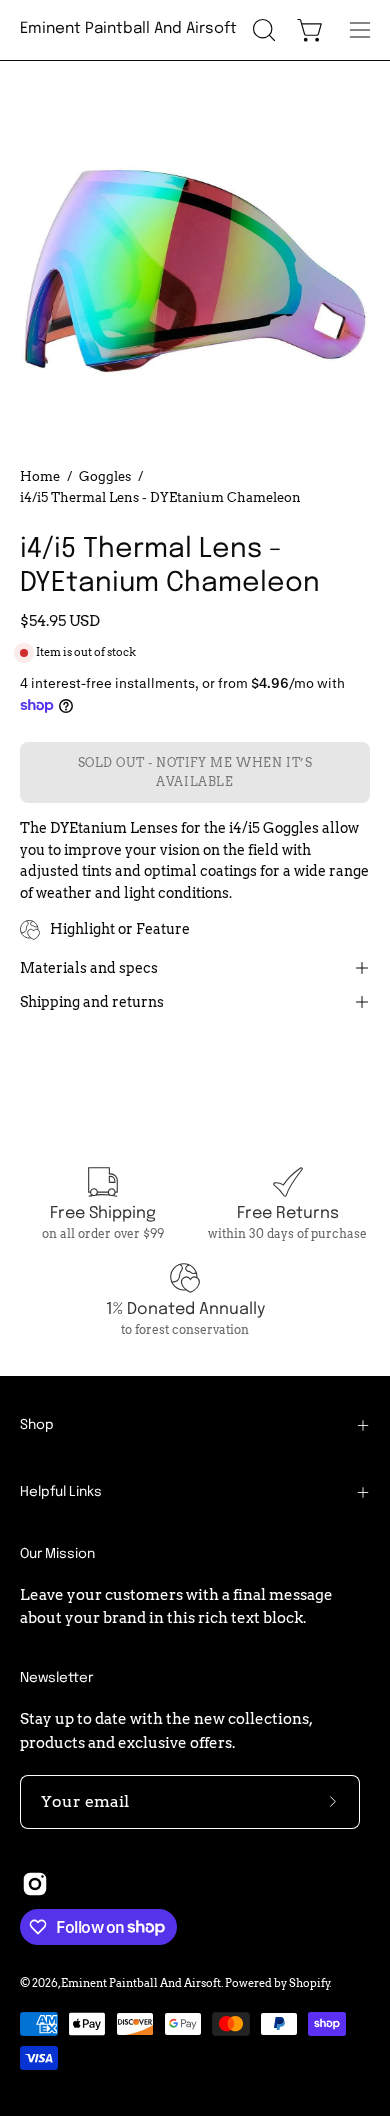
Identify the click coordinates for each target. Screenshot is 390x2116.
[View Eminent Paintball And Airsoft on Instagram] (35, 1884)
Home (40, 476)
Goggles (105, 476)
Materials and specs (89, 968)
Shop (37, 1425)
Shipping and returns (92, 1002)
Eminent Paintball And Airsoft (128, 29)
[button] (262, 30)
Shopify (309, 1983)
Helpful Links (61, 1492)
